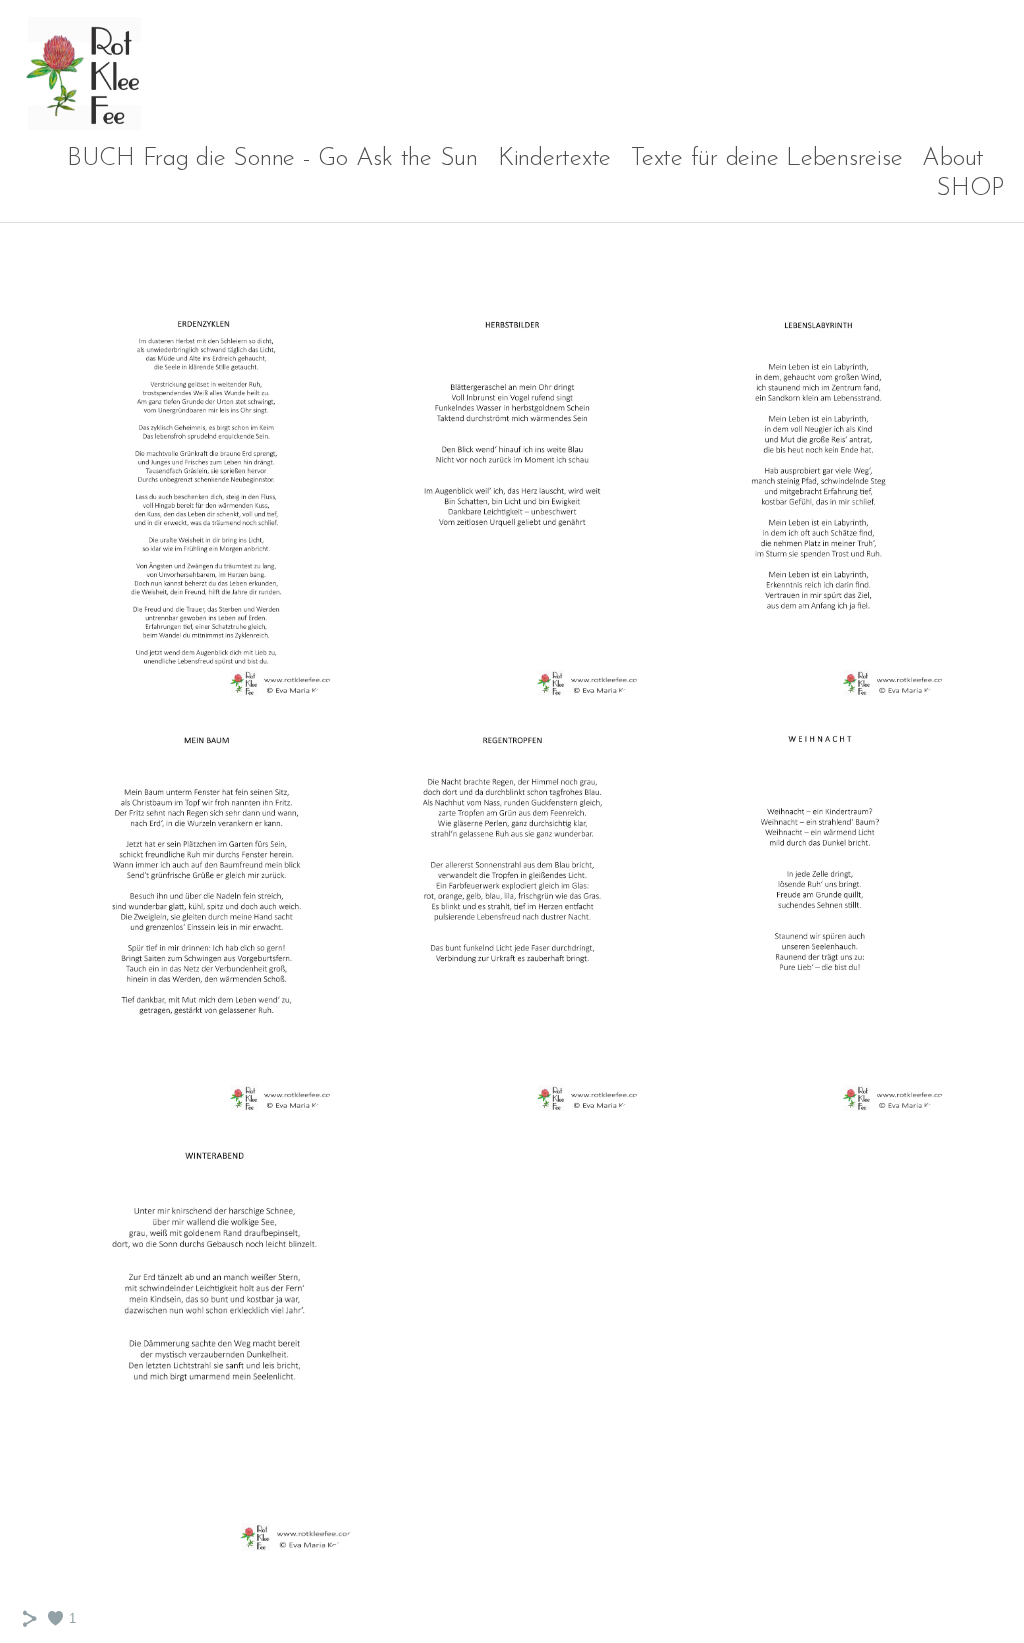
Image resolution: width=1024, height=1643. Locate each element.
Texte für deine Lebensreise (766, 158)
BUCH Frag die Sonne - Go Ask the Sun (272, 158)
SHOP (970, 188)
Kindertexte (554, 158)
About (953, 158)
